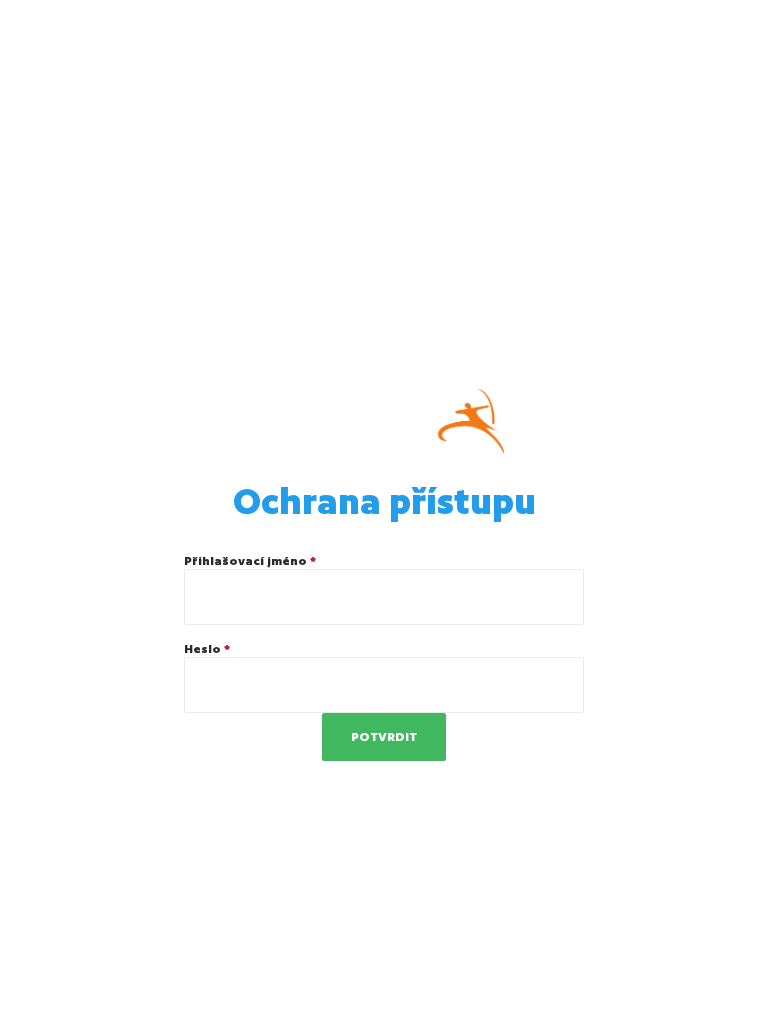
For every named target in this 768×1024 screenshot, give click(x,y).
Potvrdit (384, 736)
